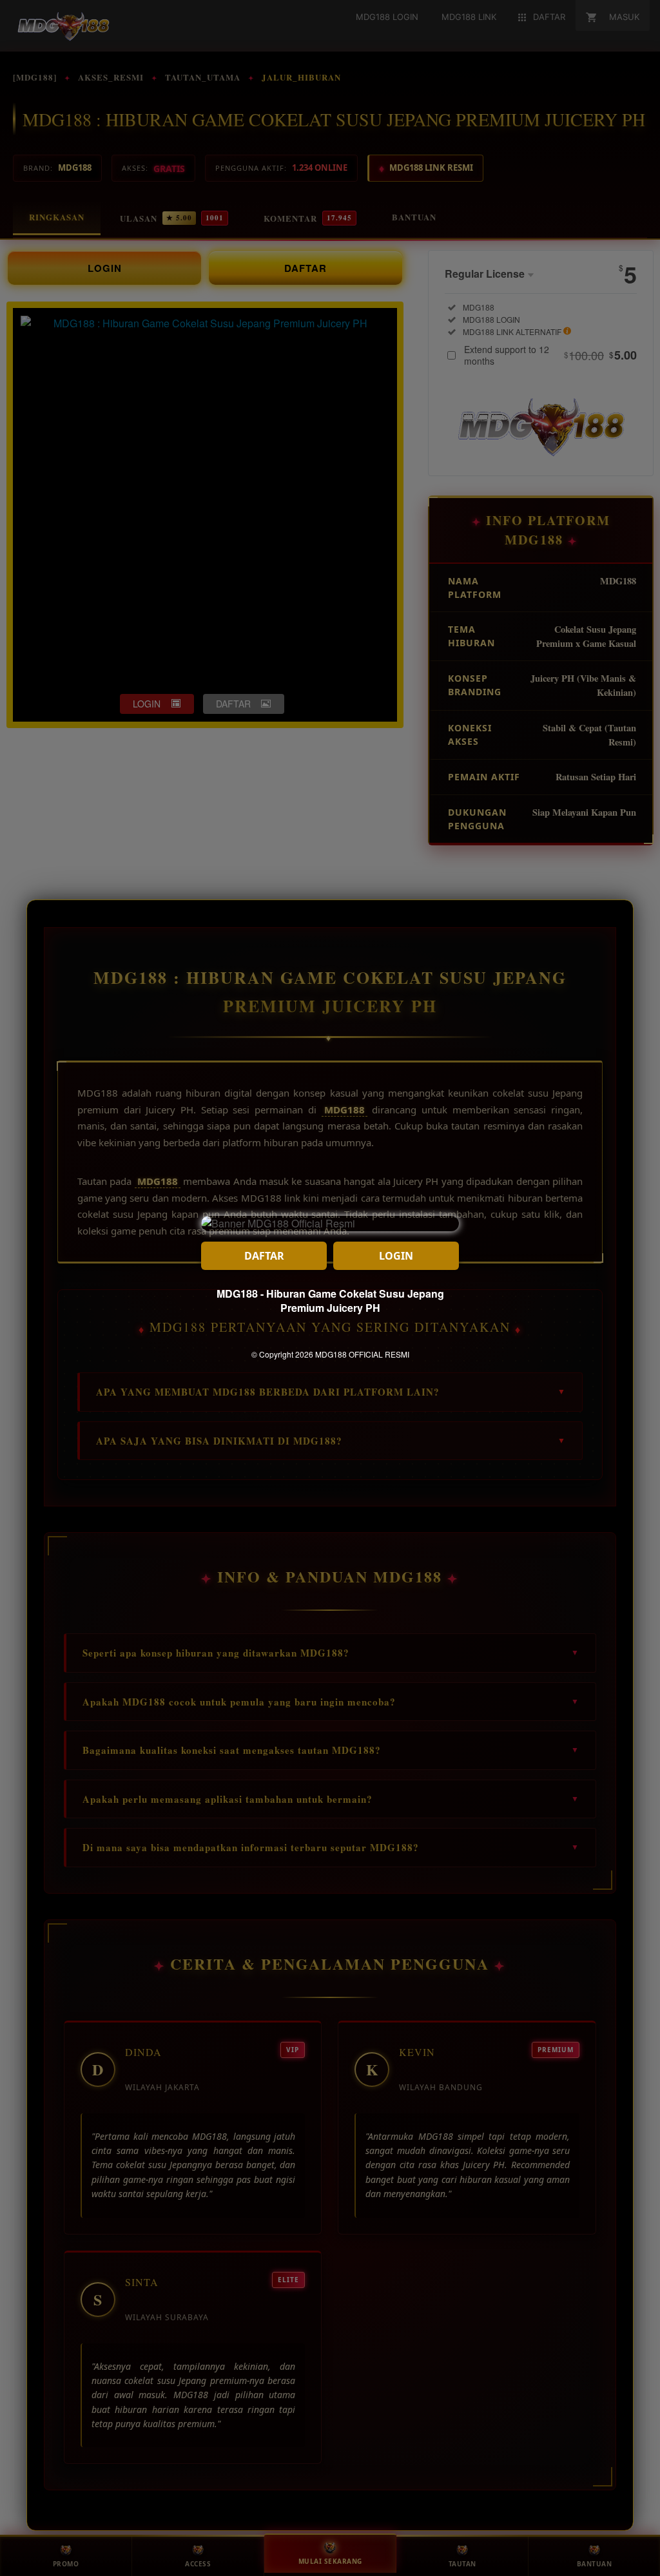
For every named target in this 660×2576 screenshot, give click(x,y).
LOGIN (396, 1256)
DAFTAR (264, 1256)
